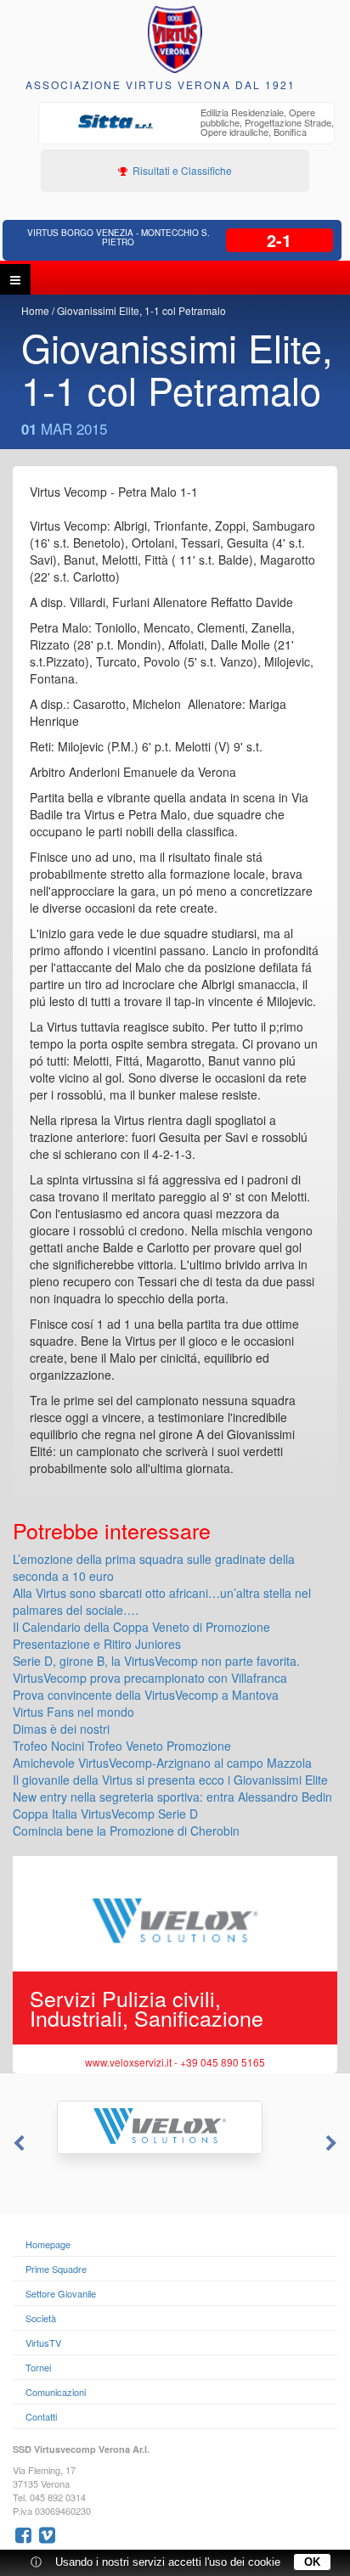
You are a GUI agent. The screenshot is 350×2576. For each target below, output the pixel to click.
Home (35, 310)
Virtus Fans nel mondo (73, 1712)
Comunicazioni (56, 2392)
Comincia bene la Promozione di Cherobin (126, 1831)
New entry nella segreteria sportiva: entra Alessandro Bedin (172, 1797)
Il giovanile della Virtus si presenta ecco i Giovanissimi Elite (170, 1780)
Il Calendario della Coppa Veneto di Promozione (141, 1627)
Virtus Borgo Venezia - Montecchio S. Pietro (119, 237)
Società (41, 2318)
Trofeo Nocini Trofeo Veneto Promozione (122, 1746)
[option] (186, 124)
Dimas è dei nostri (61, 1729)
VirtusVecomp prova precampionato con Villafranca (150, 1678)
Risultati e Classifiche (181, 170)
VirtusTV (43, 2343)
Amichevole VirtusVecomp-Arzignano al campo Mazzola (162, 1763)
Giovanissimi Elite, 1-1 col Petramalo (141, 310)
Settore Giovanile (61, 2293)
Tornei (38, 2367)
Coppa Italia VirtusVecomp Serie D (105, 1814)
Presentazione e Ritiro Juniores (97, 1644)
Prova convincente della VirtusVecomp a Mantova (146, 1695)
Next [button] (333, 2144)
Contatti (41, 2416)
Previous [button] (17, 2144)
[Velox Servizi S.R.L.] (175, 2127)
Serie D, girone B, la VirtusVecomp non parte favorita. (156, 1661)
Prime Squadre (56, 2269)
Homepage (48, 2244)
